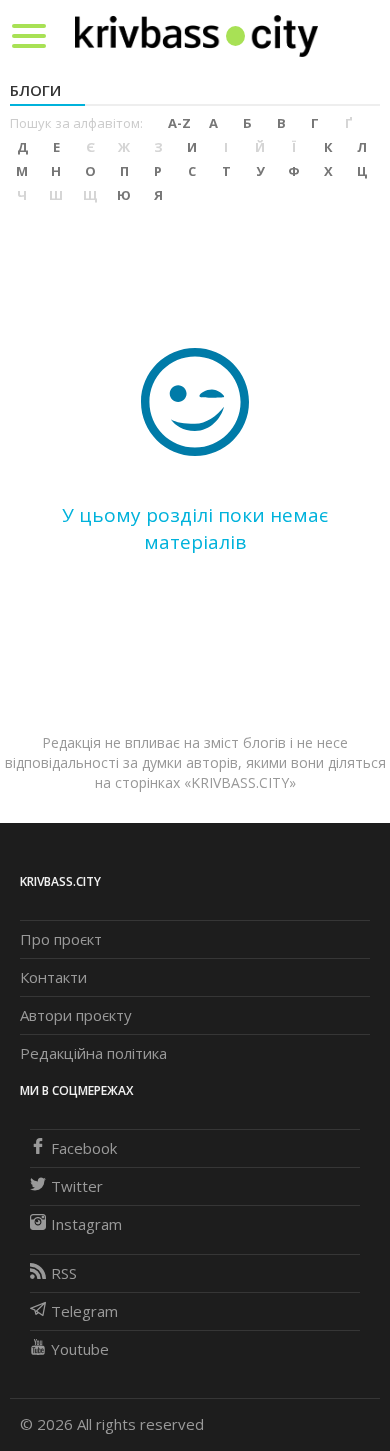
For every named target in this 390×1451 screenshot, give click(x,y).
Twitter (77, 1186)
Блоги (35, 90)
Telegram (84, 1311)
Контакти (53, 977)
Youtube (80, 1349)
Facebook (84, 1148)
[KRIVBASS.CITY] (196, 35)
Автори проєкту (76, 1015)
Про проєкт (61, 939)
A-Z (179, 123)
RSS (64, 1273)
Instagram (86, 1224)
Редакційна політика (93, 1053)
